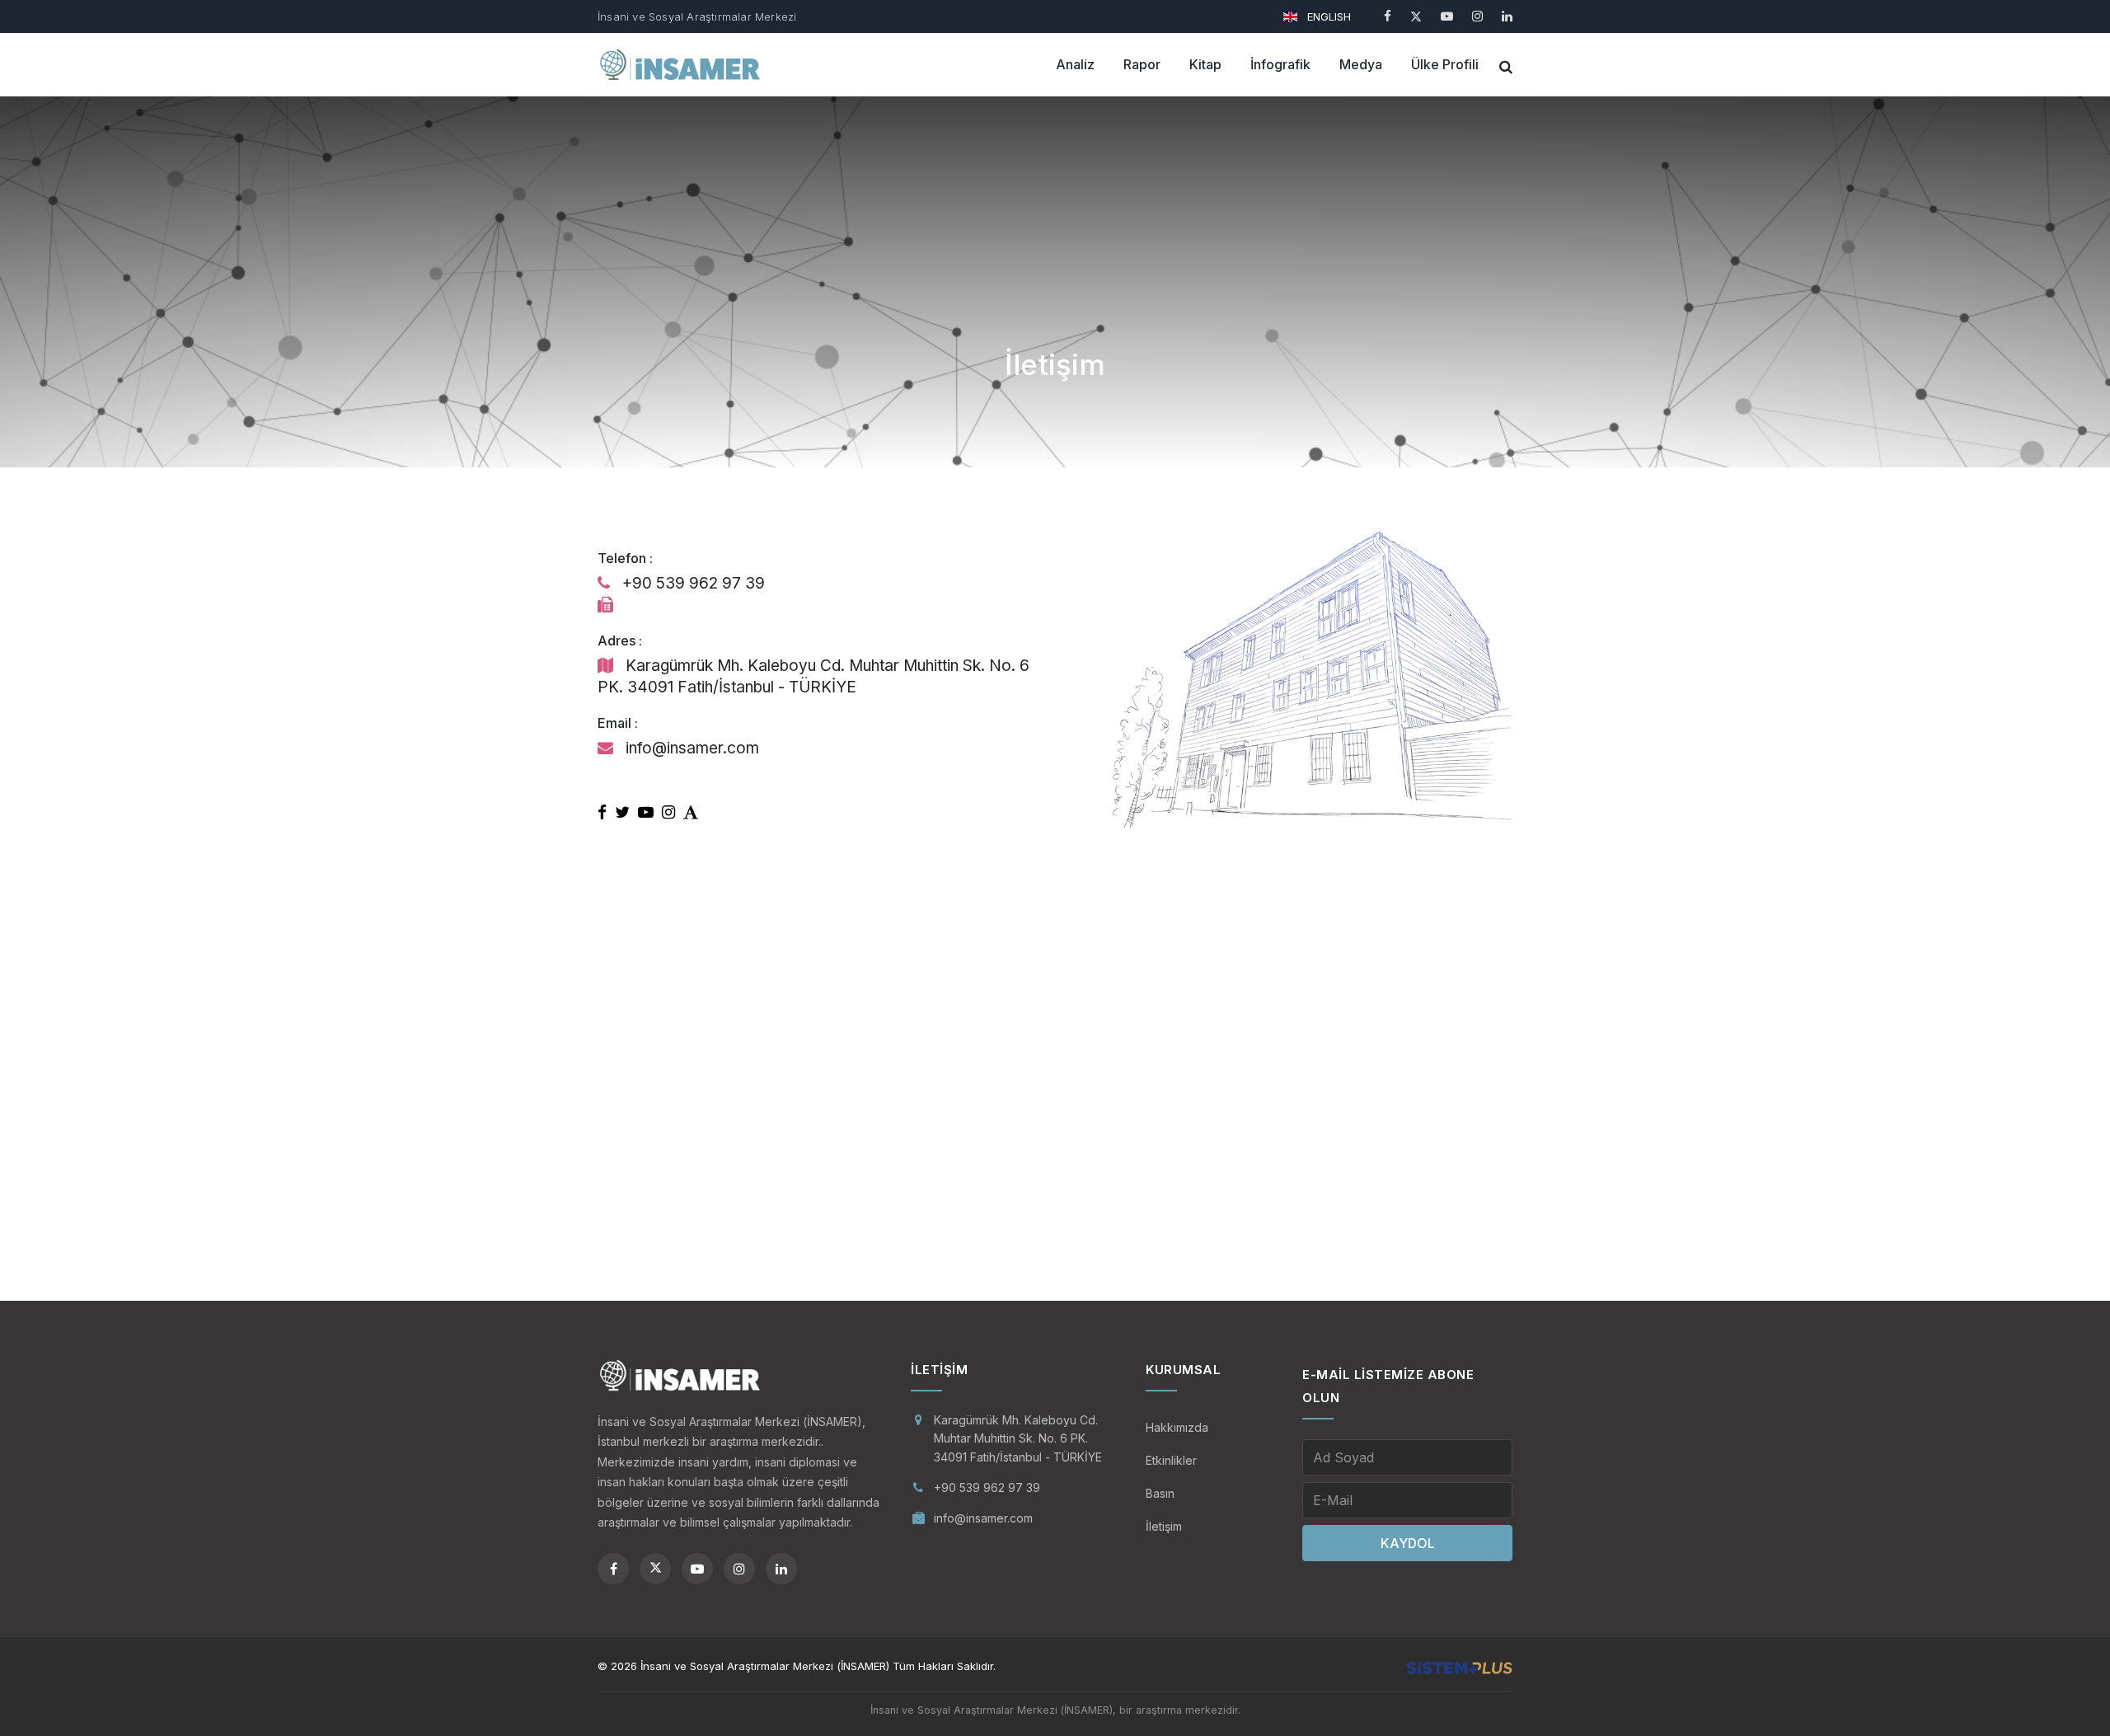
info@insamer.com (983, 1518)
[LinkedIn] (1507, 16)
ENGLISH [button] (1327, 16)
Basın (1160, 1493)
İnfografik (1280, 64)
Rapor (1142, 64)
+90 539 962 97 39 (987, 1487)
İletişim (1164, 1526)
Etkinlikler (1171, 1460)
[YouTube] (1447, 16)
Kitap (1205, 64)
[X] (1416, 16)
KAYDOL (1408, 1543)
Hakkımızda (1177, 1427)
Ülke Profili (1445, 64)
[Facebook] (1388, 16)
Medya (1361, 64)
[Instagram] (1477, 16)
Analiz (1075, 64)
